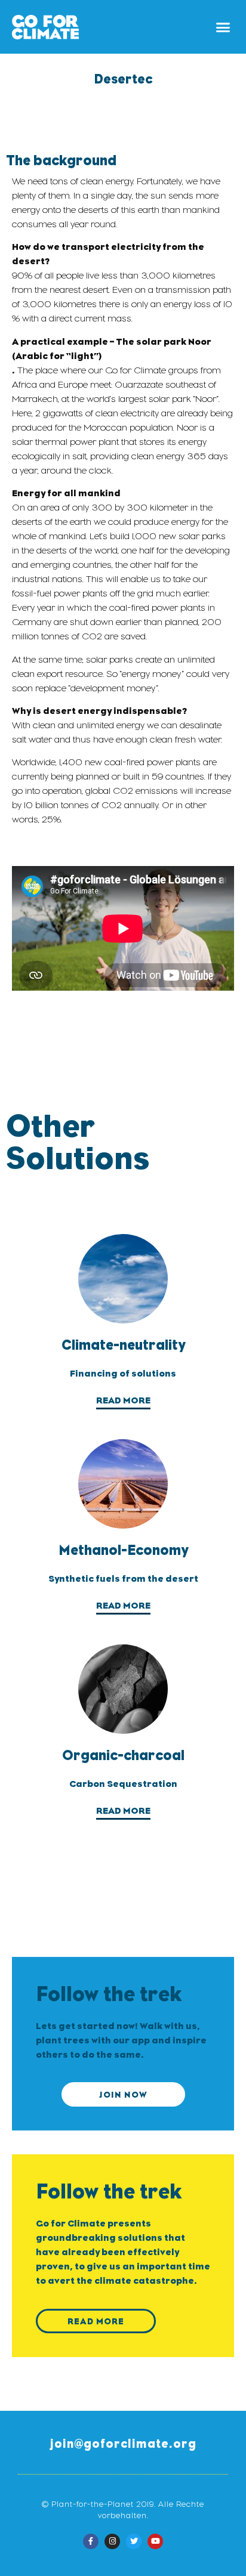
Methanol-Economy (123, 1550)
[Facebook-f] (91, 2541)
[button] (223, 27)
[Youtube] (155, 2541)
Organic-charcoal (123, 1755)
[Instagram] (112, 2541)
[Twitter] (134, 2541)
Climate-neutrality (123, 1345)
